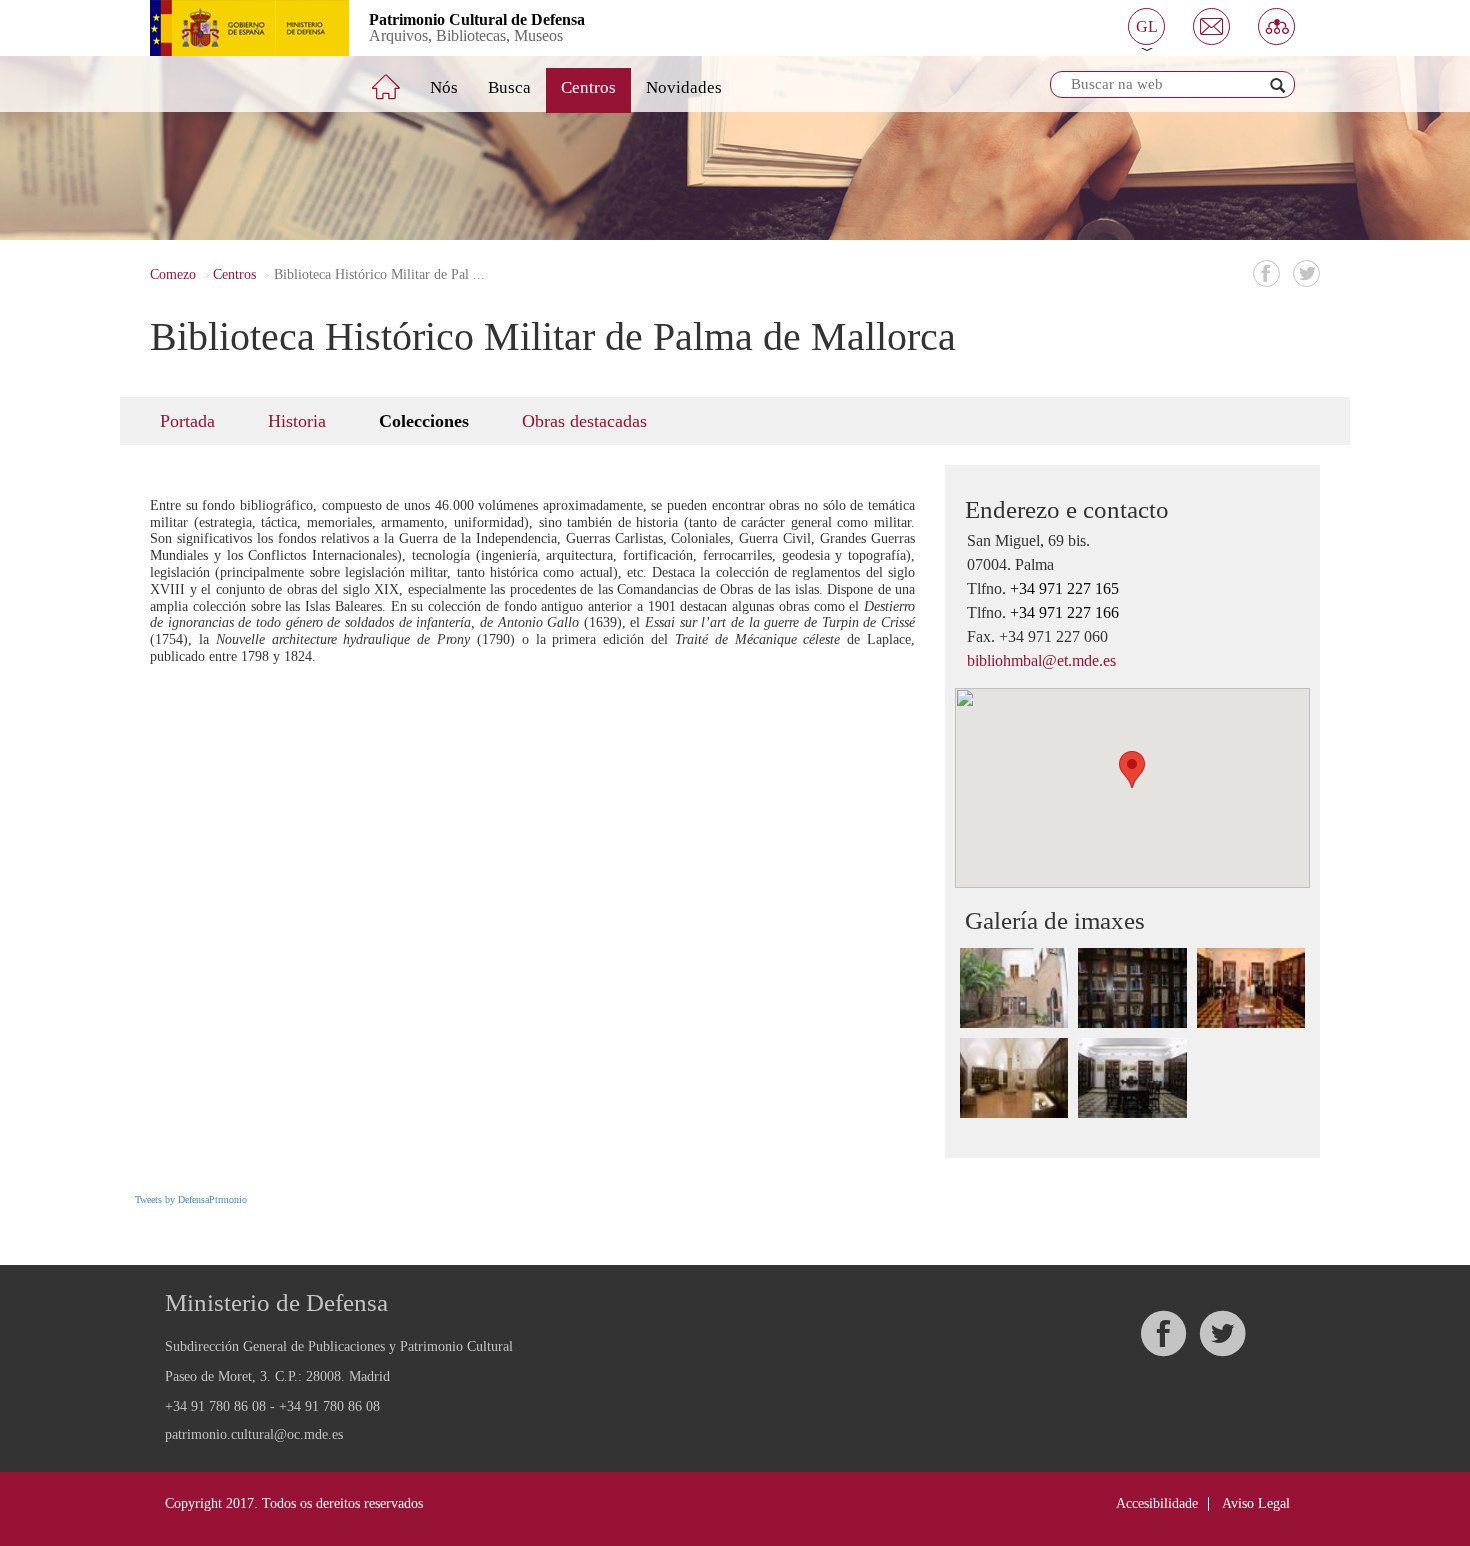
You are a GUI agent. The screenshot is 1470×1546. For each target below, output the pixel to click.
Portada (187, 421)
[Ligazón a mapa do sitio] (1276, 26)
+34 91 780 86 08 (215, 1406)
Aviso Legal (1256, 1503)
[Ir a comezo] (400, 79)
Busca (509, 87)
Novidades (684, 87)
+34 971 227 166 (1064, 612)
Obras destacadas (584, 421)
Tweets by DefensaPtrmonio (191, 1199)
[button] (1146, 26)
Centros (588, 87)
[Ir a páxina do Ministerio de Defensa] (234, 28)
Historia (297, 421)
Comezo (173, 274)
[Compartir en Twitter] (1306, 273)
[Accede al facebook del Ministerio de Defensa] (1163, 1333)
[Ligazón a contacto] (1211, 26)
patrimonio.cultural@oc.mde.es (254, 1435)
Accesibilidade (1157, 1503)
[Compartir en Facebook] (1266, 273)
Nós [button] (444, 87)
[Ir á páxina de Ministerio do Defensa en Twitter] (1222, 1333)
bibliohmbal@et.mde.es (1041, 660)
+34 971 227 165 (1064, 588)
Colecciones (424, 421)
